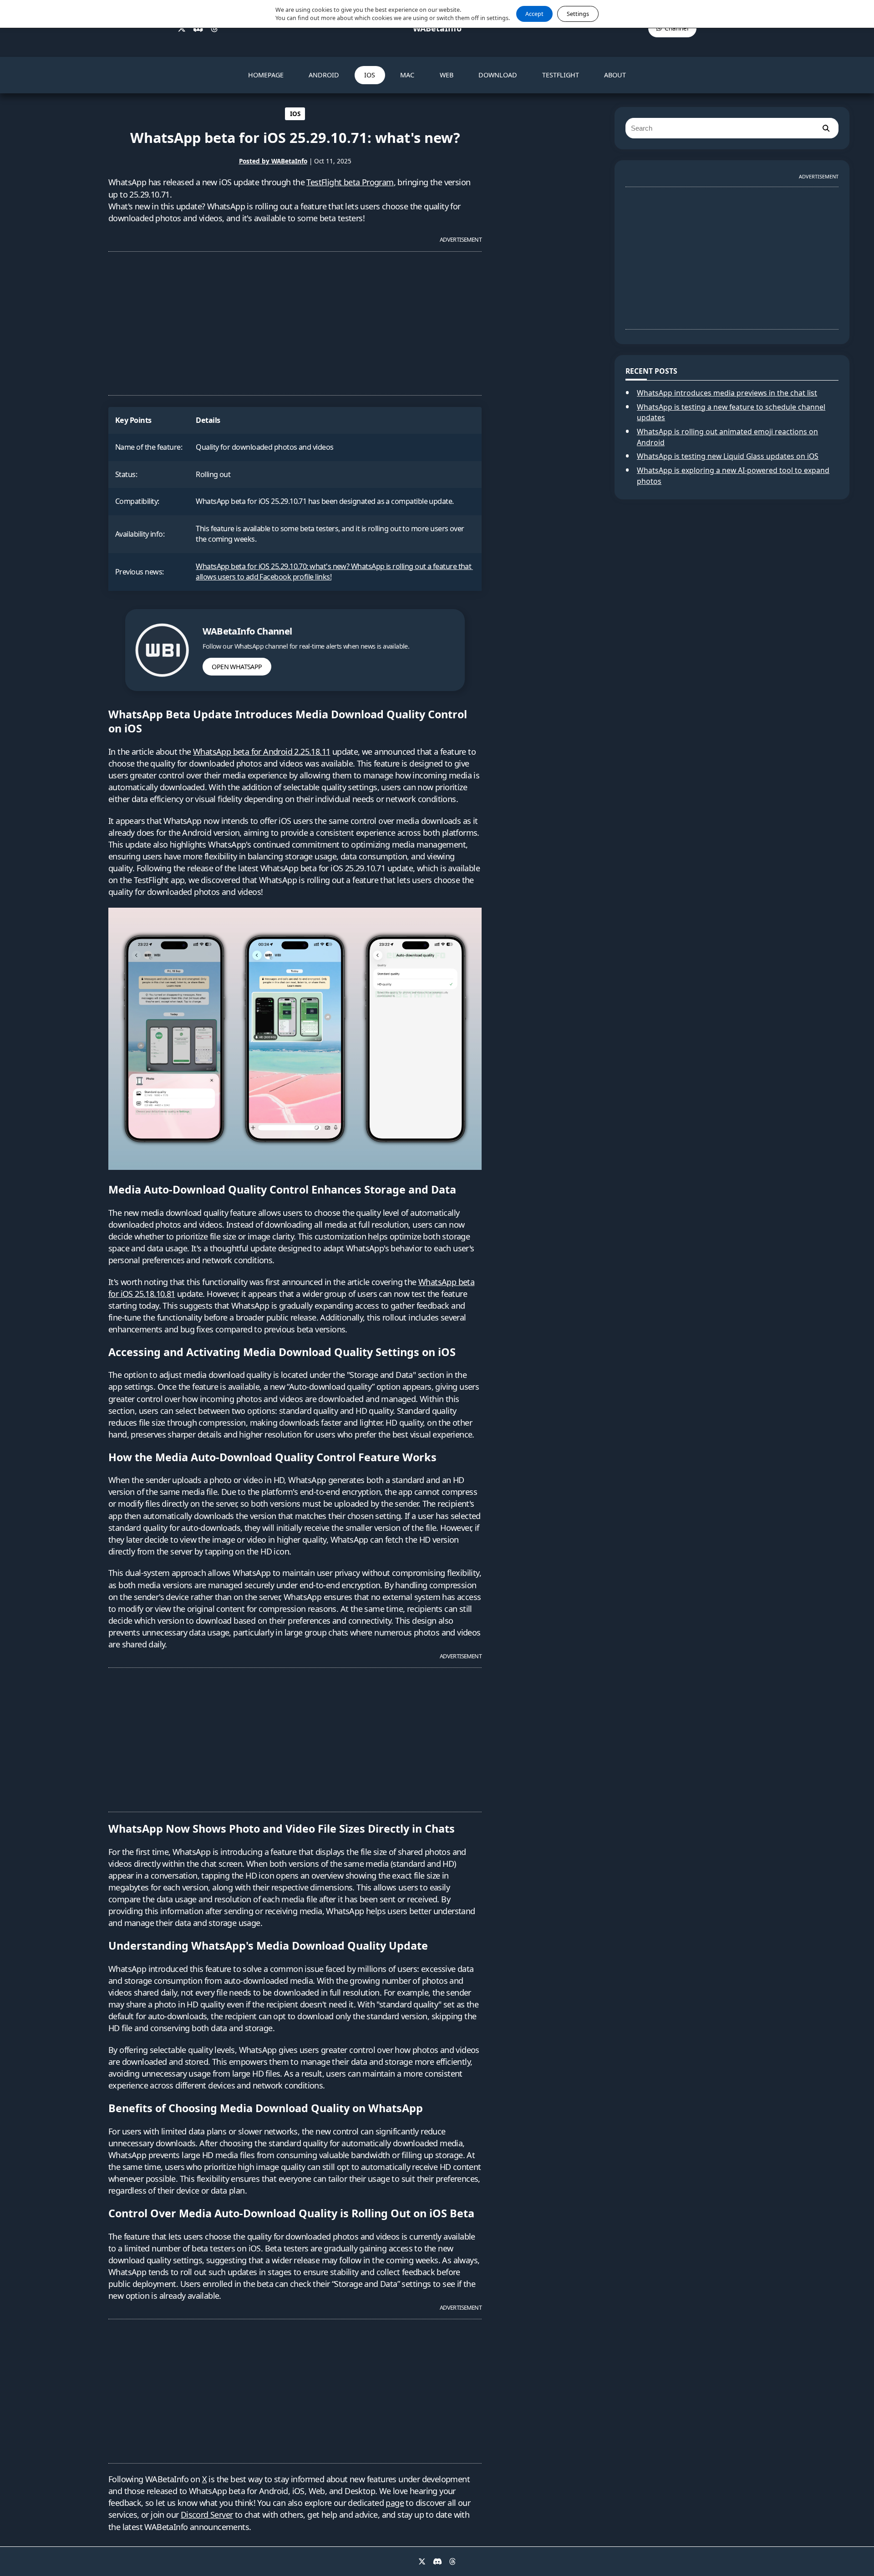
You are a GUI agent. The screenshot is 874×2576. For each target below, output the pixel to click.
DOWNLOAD (498, 75)
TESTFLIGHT (561, 75)
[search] (826, 128)
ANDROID (324, 75)
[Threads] (214, 29)
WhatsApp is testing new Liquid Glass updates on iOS (728, 456)
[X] (182, 29)
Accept (534, 14)
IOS (370, 75)
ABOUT (615, 75)
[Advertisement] (295, 320)
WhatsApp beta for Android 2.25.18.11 (262, 752)
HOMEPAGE (266, 75)
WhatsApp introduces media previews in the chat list (727, 393)
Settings (578, 14)
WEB (447, 75)
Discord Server (207, 2515)
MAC (407, 75)
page (395, 2503)
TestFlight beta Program (350, 182)
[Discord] (198, 29)
